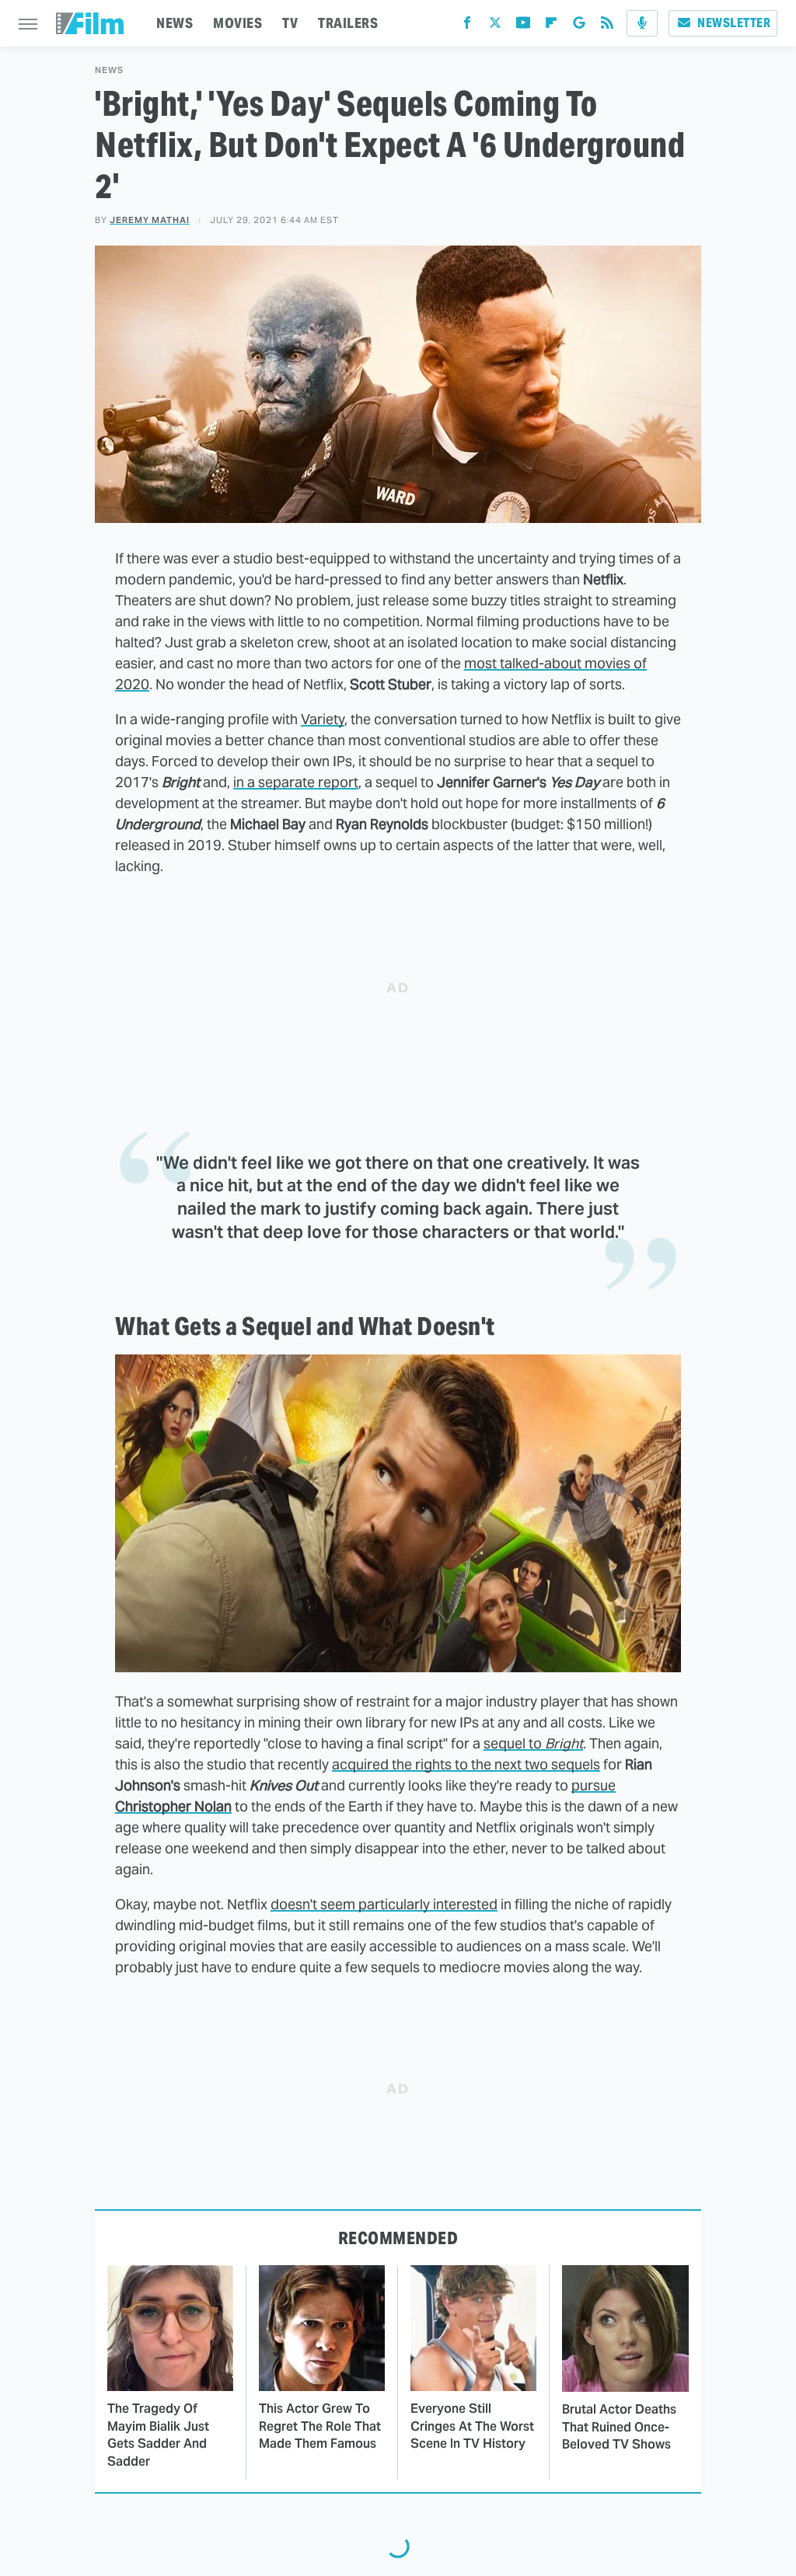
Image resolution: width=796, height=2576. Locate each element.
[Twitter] (495, 26)
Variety (323, 719)
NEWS (175, 23)
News (109, 70)
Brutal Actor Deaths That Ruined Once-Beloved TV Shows (619, 2427)
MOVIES (237, 23)
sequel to (533, 1743)
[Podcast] (642, 23)
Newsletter (734, 23)
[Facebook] (467, 26)
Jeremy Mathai (150, 220)
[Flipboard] (551, 26)
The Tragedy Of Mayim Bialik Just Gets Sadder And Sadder (158, 2435)
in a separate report (296, 782)
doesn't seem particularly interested (384, 1904)
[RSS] (607, 26)
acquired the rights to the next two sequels (466, 1764)
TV (290, 23)
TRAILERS (348, 23)
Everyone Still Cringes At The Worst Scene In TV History (472, 2426)
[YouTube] (523, 26)
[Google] (579, 26)
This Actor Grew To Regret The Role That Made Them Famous (320, 2426)
